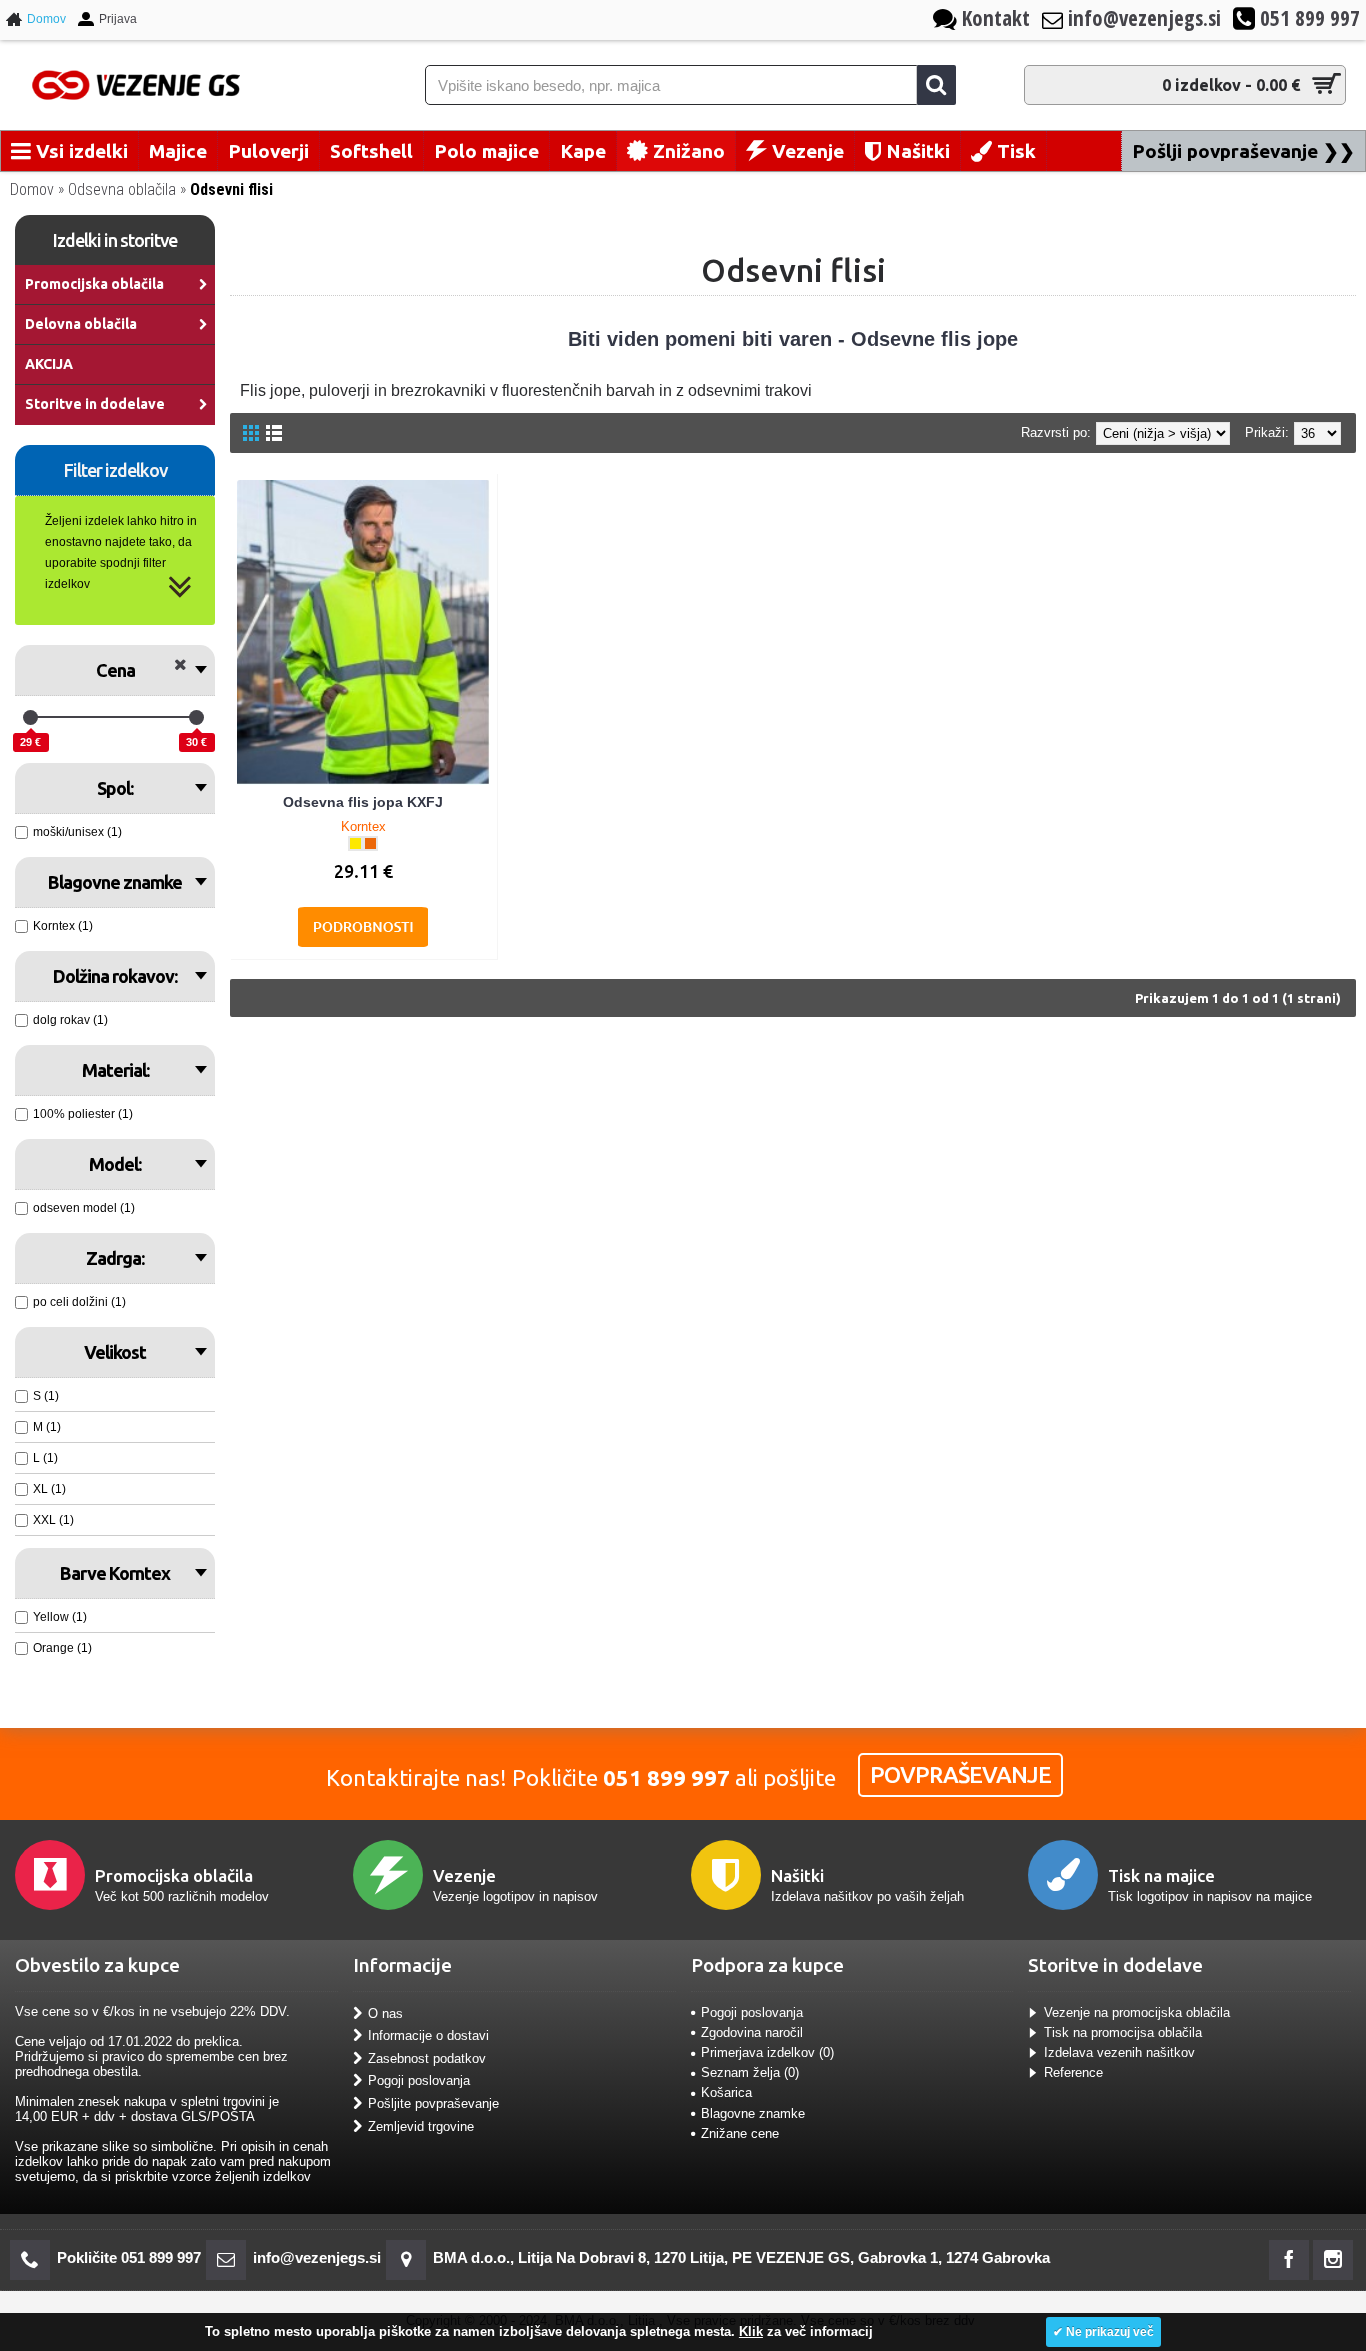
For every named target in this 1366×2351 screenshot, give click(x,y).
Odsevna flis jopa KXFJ (363, 802)
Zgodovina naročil (752, 2032)
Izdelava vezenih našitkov (1119, 2052)
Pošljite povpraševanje (433, 2103)
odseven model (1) (84, 1208)
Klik (751, 2331)
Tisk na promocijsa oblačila (1123, 2032)
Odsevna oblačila (122, 189)
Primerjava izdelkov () (767, 2052)
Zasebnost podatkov (427, 2058)
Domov (32, 189)
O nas (385, 2012)
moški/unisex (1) (77, 832)
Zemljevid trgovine (421, 2125)
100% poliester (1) (83, 1114)
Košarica (726, 2092)
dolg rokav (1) (70, 1020)
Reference (1073, 2072)
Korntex (363, 826)
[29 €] (30, 717)
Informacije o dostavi (428, 2035)
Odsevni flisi (231, 189)
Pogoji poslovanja (419, 2080)
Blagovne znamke (753, 2113)
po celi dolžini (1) (79, 1302)
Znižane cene (740, 2133)
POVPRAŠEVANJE (960, 1774)
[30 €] (196, 717)
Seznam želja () (750, 2072)
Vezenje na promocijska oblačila (1137, 2012)
